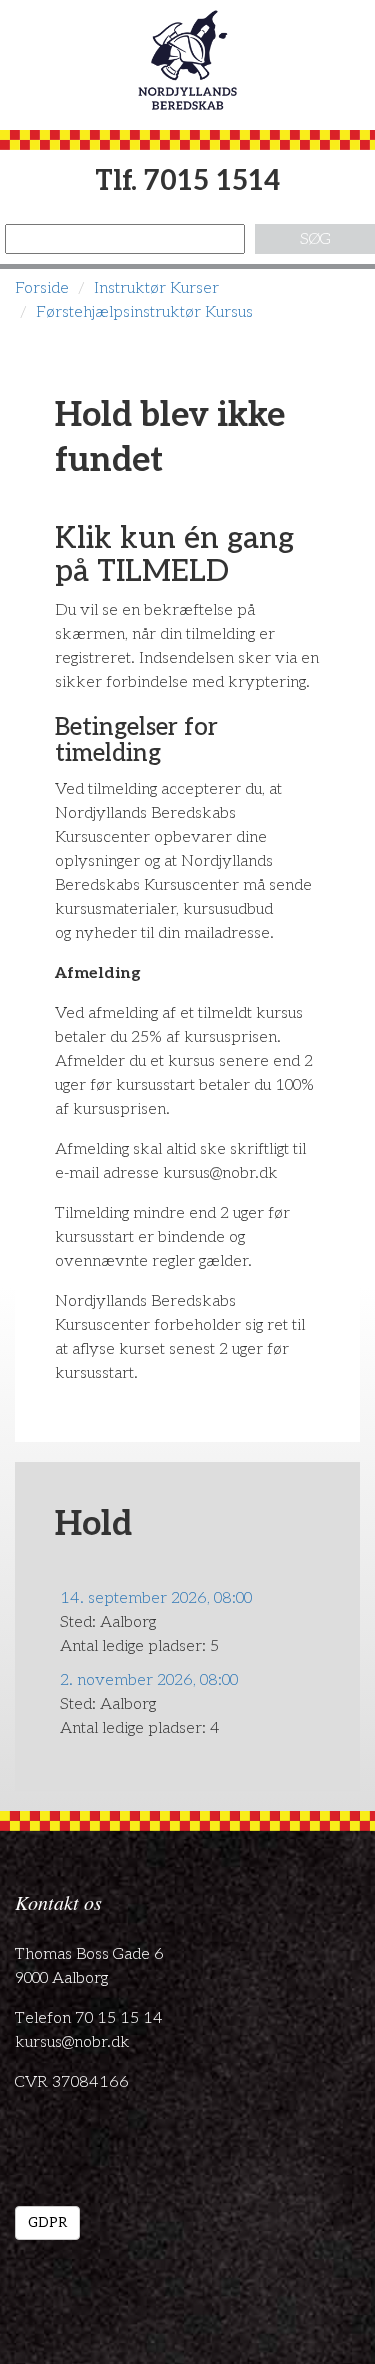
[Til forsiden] (187, 60)
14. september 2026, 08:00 (156, 1598)
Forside (42, 288)
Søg (315, 239)
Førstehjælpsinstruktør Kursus (144, 312)
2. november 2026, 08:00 (149, 1680)
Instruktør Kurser (156, 288)
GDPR (47, 2222)
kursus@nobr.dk (72, 2042)
